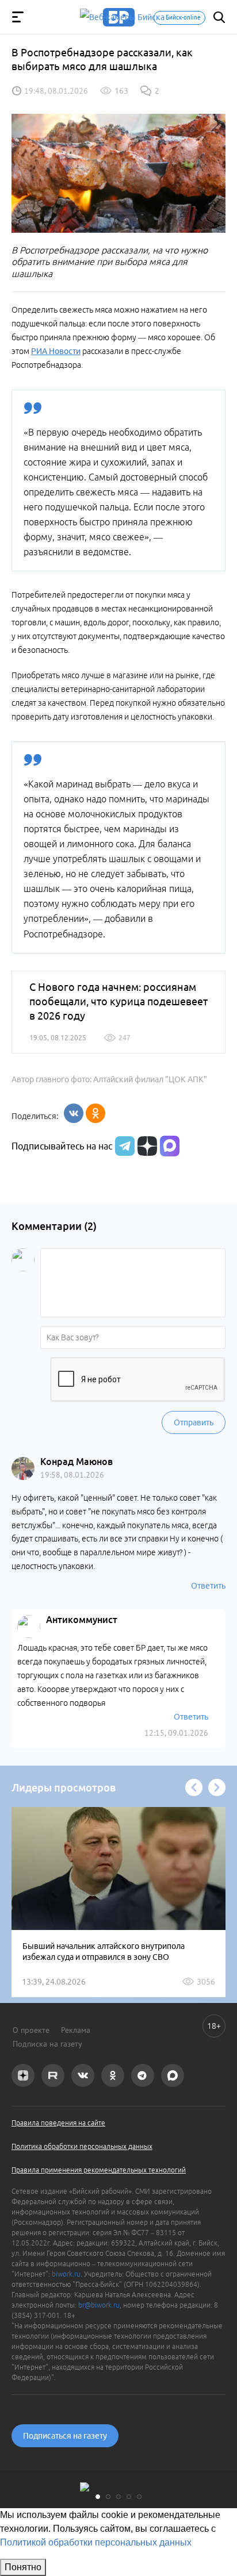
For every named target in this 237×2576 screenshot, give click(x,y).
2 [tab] (108, 2497)
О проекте (31, 2030)
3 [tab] (118, 2497)
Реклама (76, 2030)
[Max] (170, 1146)
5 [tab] (139, 2497)
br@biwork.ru (99, 2305)
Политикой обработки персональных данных (96, 2542)
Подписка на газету (47, 2044)
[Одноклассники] (95, 1113)
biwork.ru (66, 2274)
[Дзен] (146, 1146)
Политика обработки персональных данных (82, 2146)
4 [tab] (129, 2497)
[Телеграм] (123, 1146)
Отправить (194, 1422)
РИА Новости (56, 351)
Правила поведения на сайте (58, 2123)
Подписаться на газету (65, 2436)
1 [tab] (98, 2497)
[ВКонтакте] (74, 1113)
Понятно (23, 2567)
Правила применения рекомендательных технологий (99, 2170)
